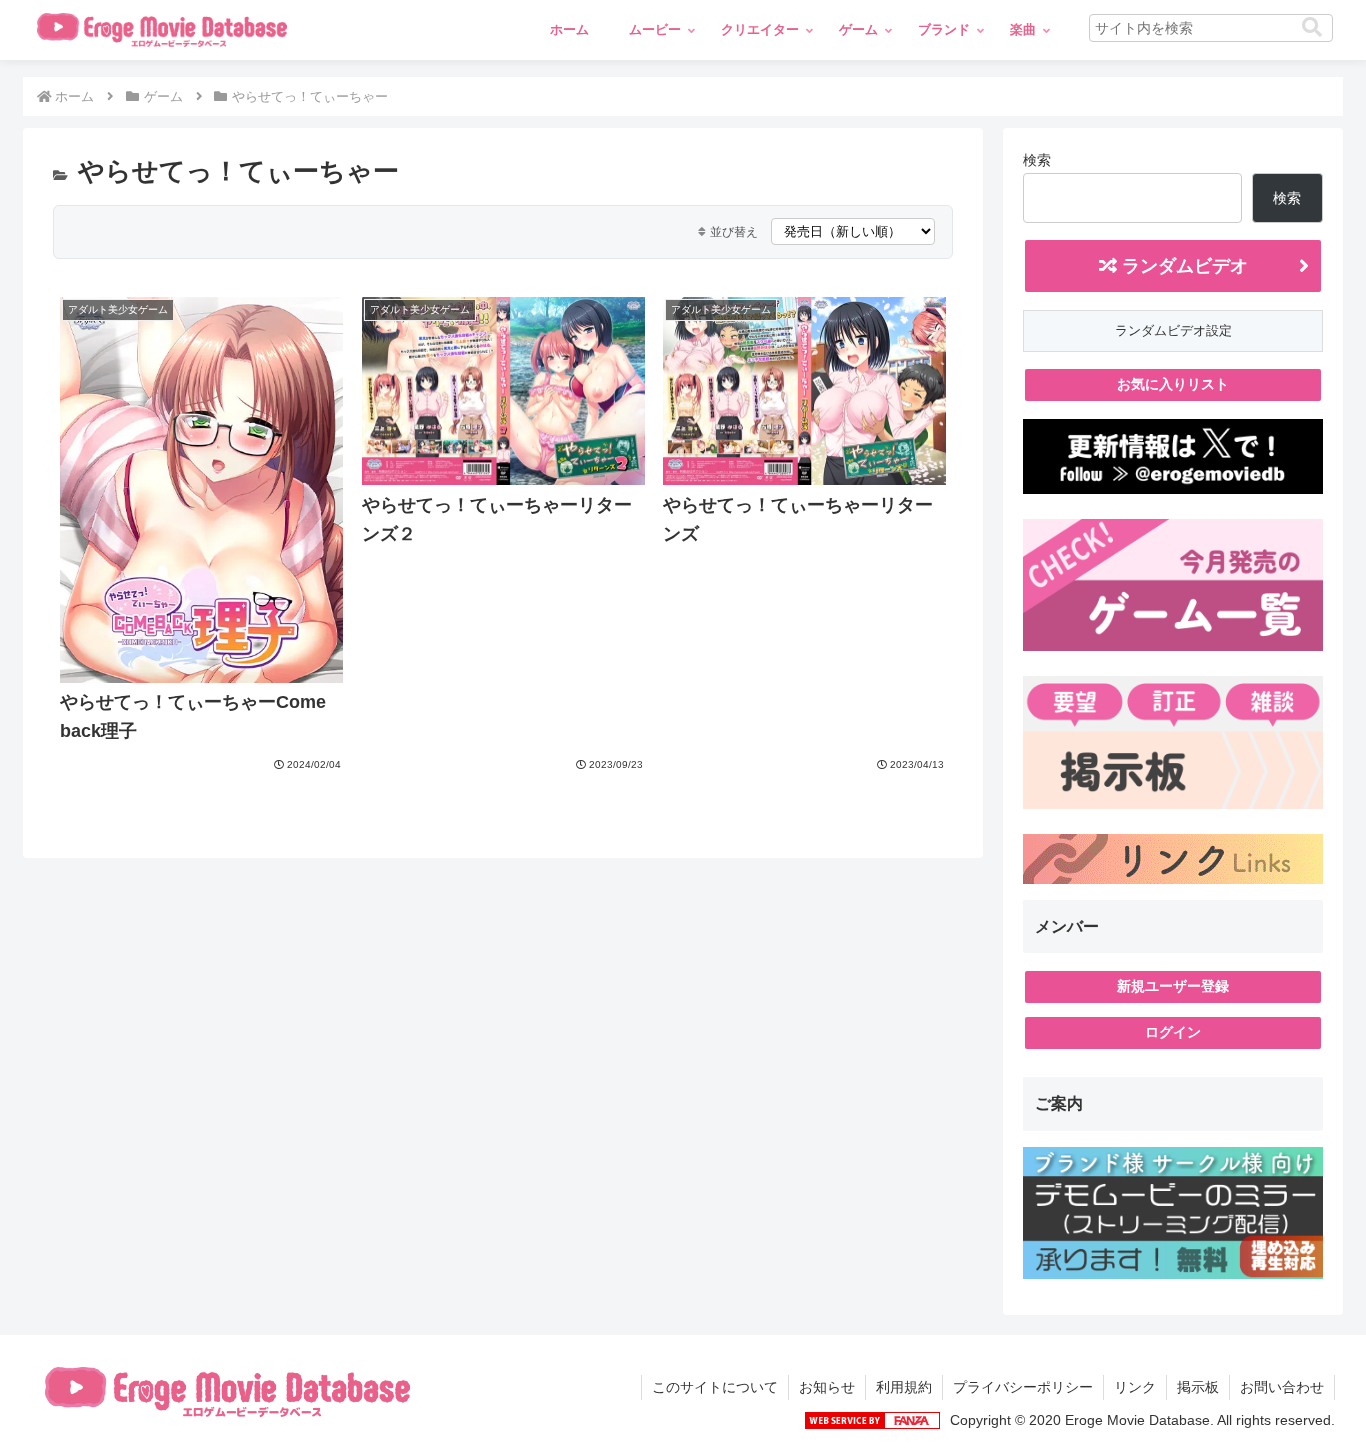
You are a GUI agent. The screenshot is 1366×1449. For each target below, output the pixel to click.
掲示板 (1198, 1387)
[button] (1312, 27)
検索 (1037, 160)
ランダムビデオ (1182, 266)
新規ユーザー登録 (1173, 986)
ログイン (1173, 1032)
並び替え (734, 232)
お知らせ (827, 1387)
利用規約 (904, 1387)
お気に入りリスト (1173, 384)
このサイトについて (715, 1387)
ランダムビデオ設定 (1173, 330)
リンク (1135, 1387)
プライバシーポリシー (1023, 1387)
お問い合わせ (1282, 1387)
